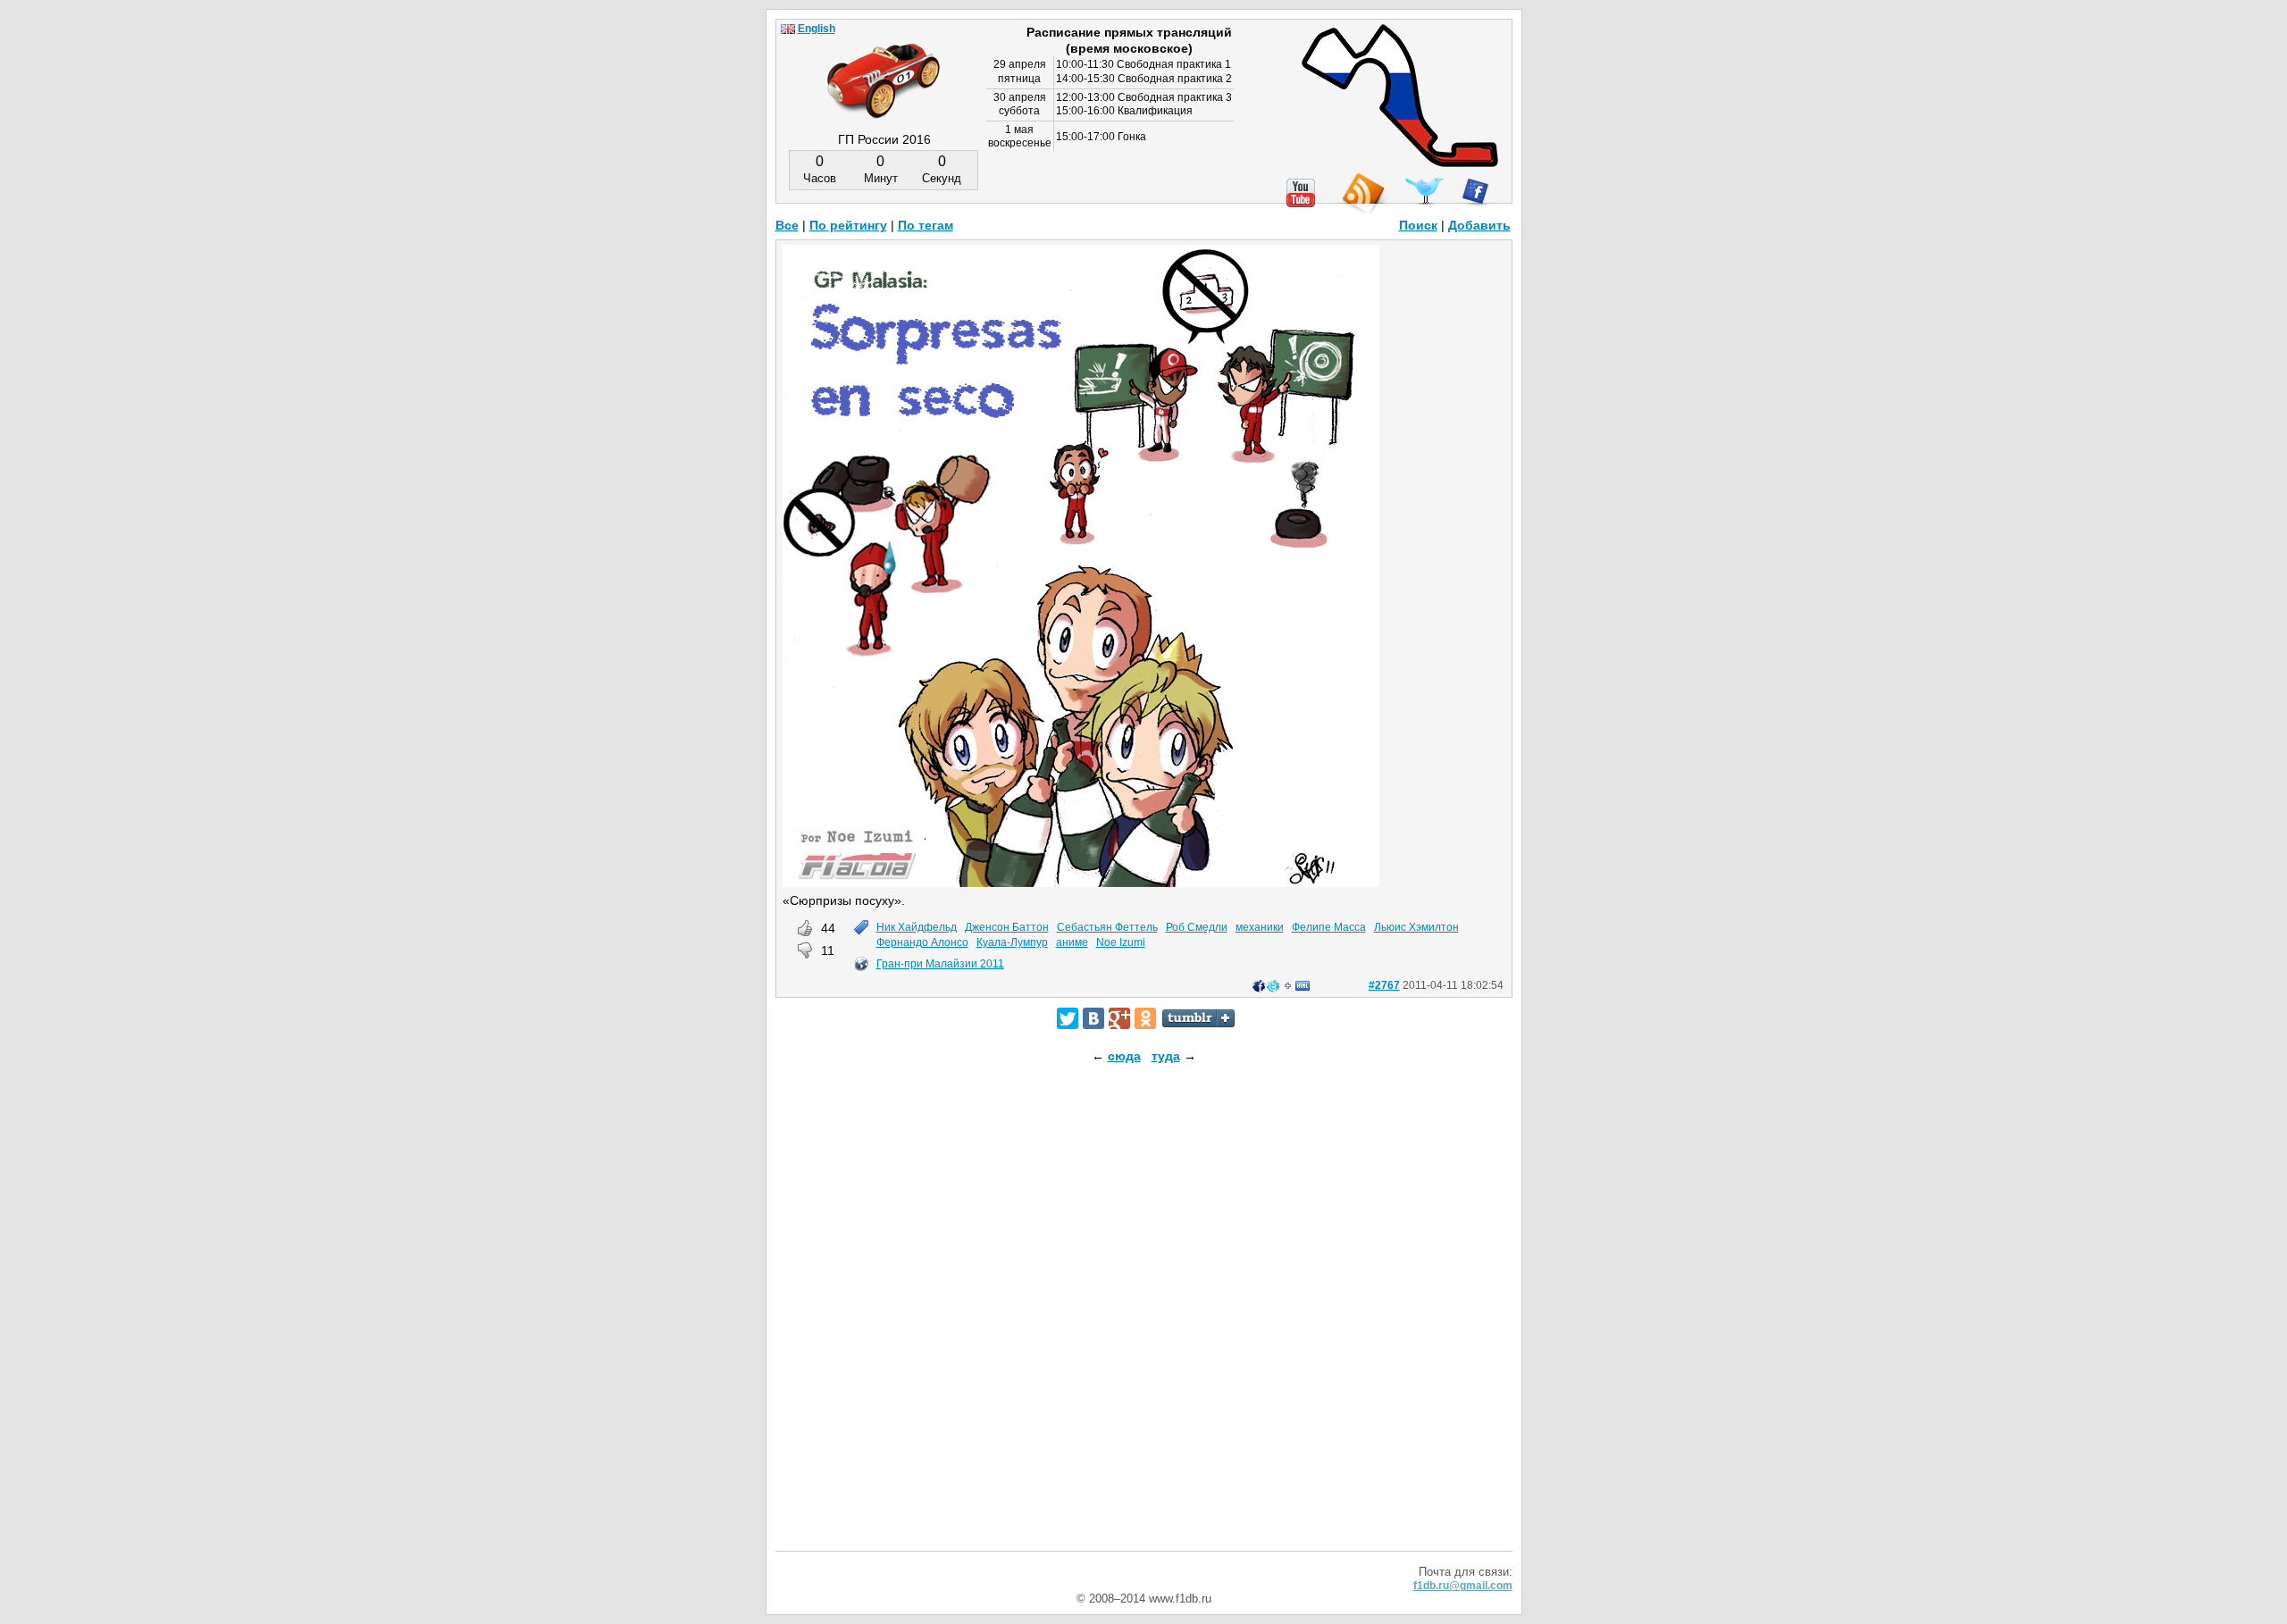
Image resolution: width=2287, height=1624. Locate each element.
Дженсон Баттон (1007, 927)
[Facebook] (1475, 192)
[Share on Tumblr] (1198, 1018)
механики (1260, 927)
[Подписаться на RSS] (1362, 194)
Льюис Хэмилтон (1416, 927)
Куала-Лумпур (1012, 942)
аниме (1072, 942)
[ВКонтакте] (1093, 1018)
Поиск (1418, 225)
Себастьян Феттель (1107, 927)
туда (1166, 1056)
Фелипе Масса (1329, 927)
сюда (1124, 1056)
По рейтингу (848, 225)
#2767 (1384, 985)
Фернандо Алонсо (922, 942)
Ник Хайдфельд (917, 927)
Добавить (1479, 225)
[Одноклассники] (1145, 1018)
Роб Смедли (1197, 927)
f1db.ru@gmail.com (1463, 1586)
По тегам (926, 225)
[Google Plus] (1119, 1018)
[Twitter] (1068, 1018)
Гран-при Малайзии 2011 (940, 964)
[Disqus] (1144, 1323)
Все (787, 225)
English (817, 29)
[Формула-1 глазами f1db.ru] (884, 66)
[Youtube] (1301, 193)
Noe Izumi (1121, 942)
